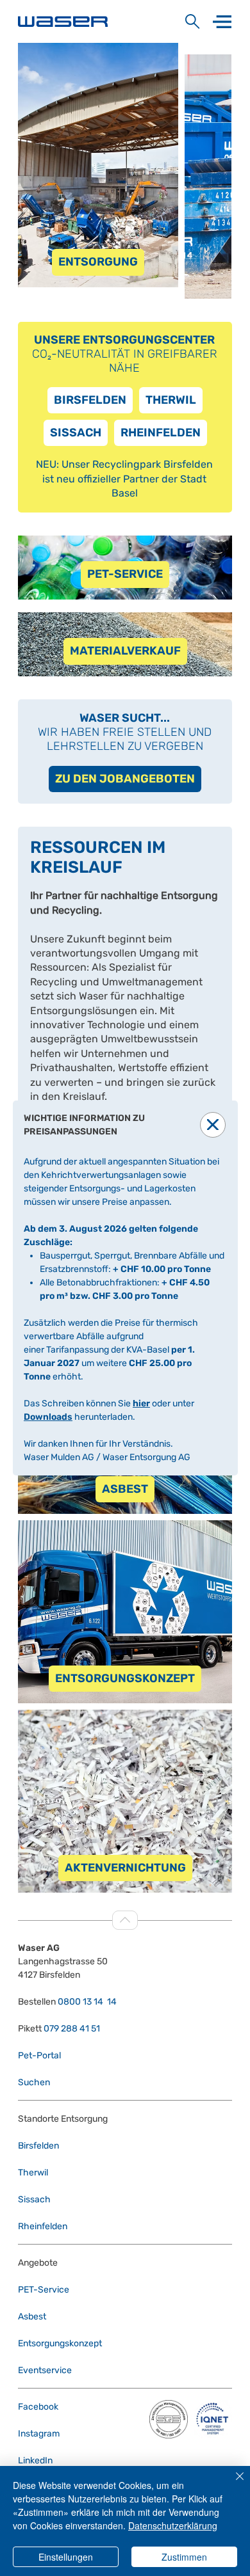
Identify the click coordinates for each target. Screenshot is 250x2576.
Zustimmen (184, 2557)
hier (141, 1403)
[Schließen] (232, 2484)
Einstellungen (66, 2557)
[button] (213, 1125)
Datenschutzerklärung (173, 2525)
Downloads (48, 1417)
